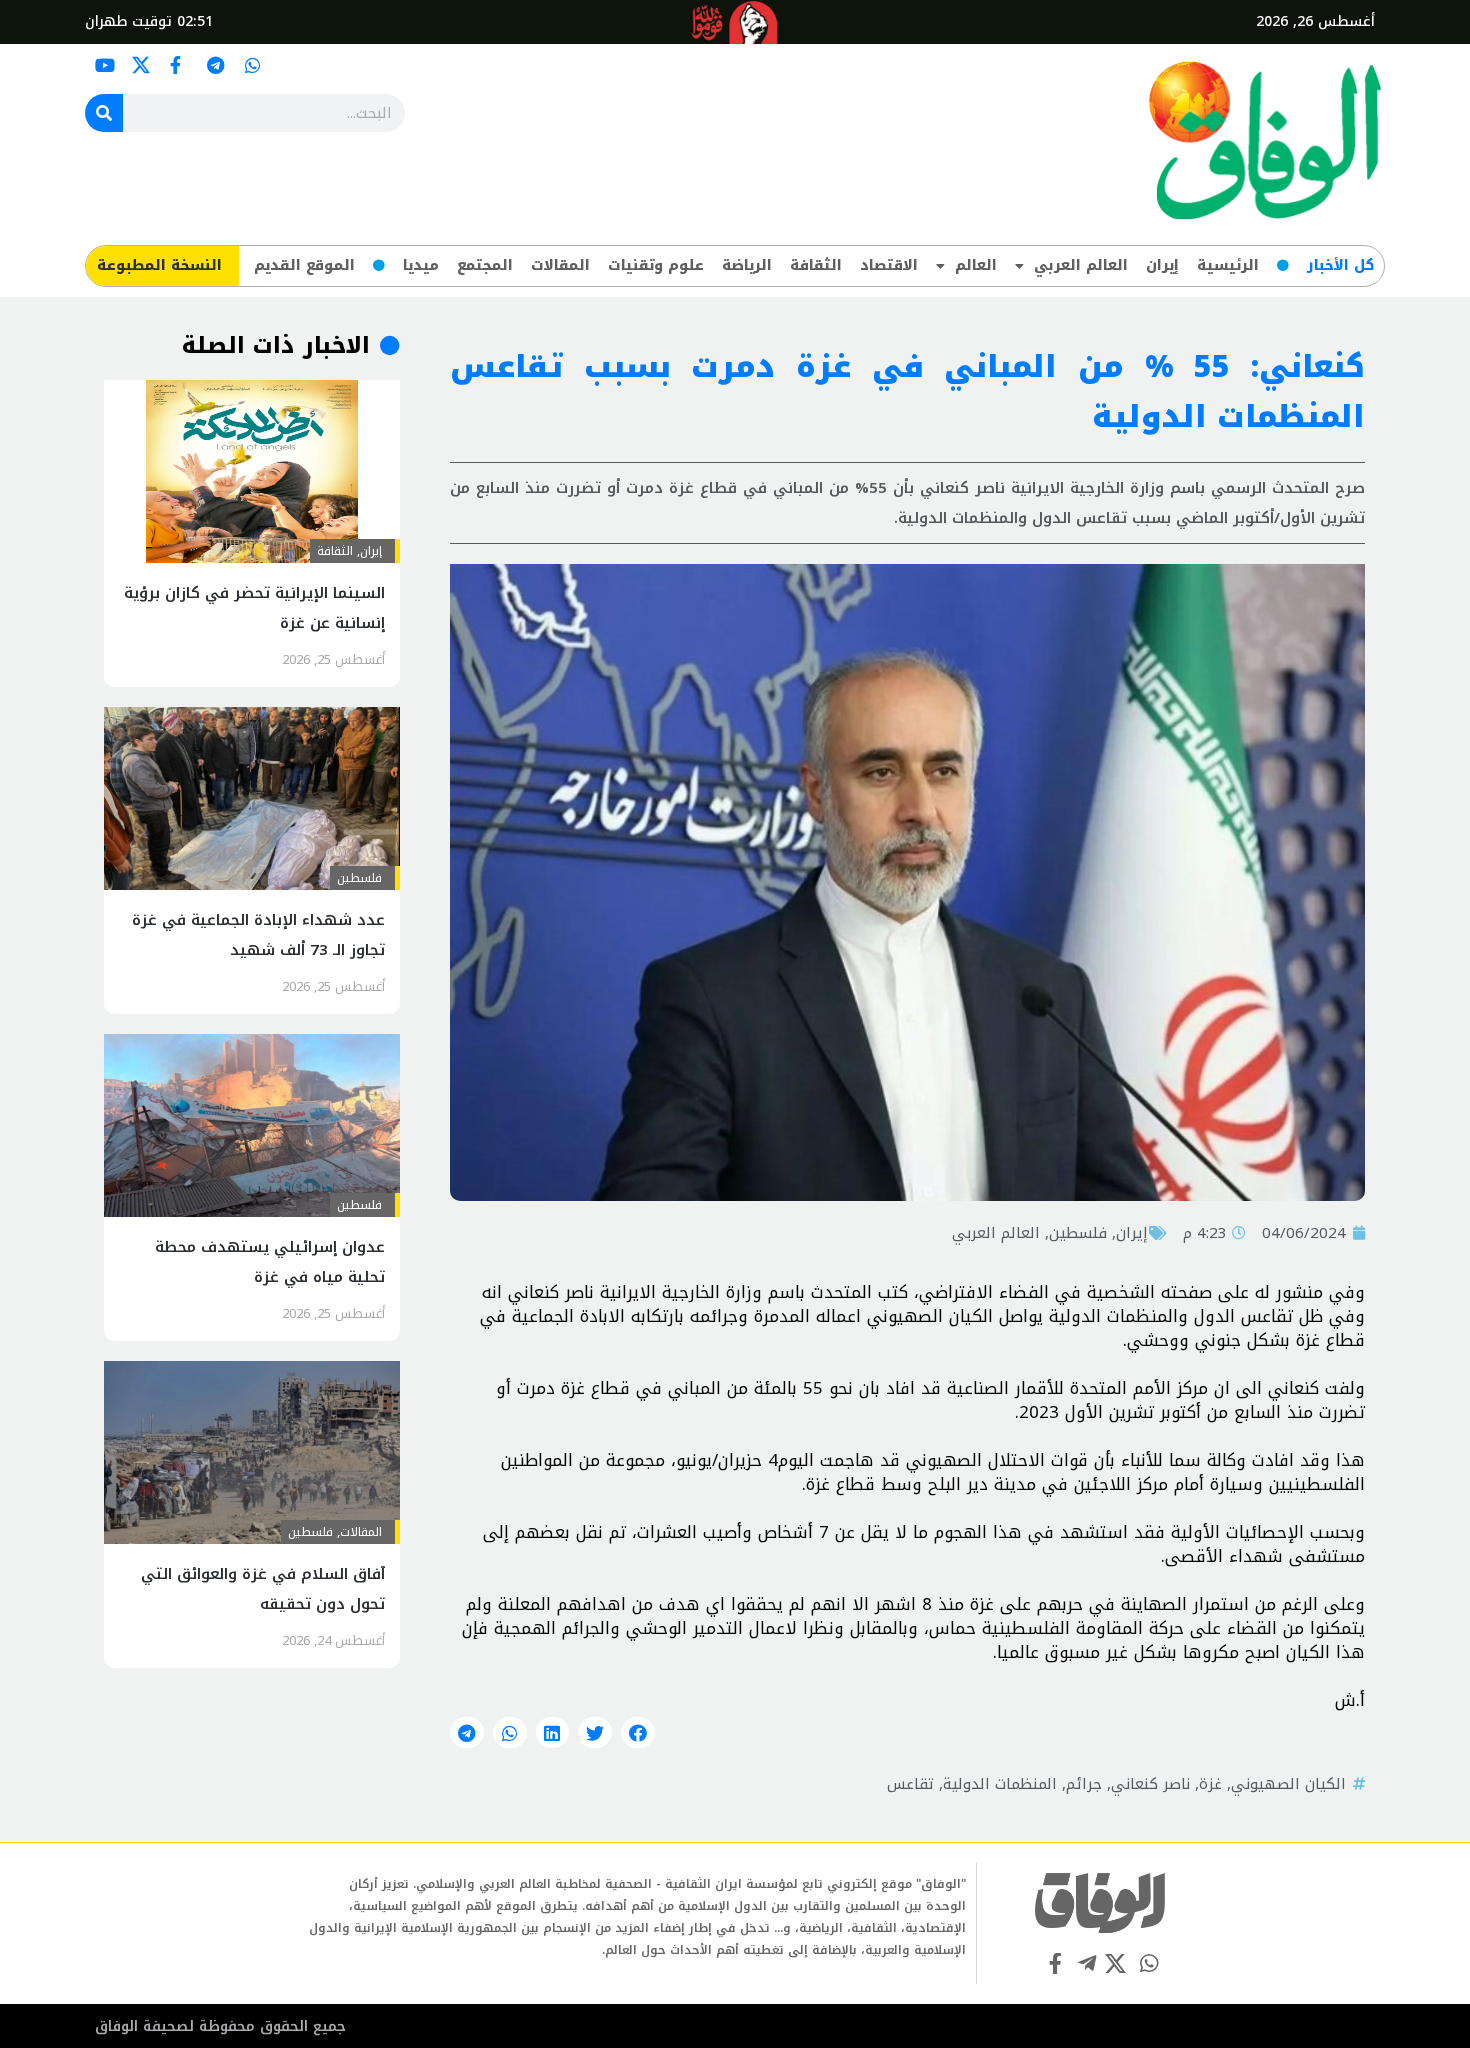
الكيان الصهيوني (1288, 1784)
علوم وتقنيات (656, 265)
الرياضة (747, 265)
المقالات (560, 265)
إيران (1162, 265)
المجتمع (485, 265)
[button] (638, 1733)
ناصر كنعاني (1150, 1784)
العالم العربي (1081, 265)
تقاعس (910, 1784)
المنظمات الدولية (1000, 1784)
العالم (976, 265)
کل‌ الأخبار (1340, 265)
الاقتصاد (889, 265)
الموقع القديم (304, 265)
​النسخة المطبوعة (159, 265)
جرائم (1084, 1784)
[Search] (104, 113)
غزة (1210, 1784)
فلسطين (1078, 1233)
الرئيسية (1228, 265)
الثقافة (816, 265)
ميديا (421, 265)
